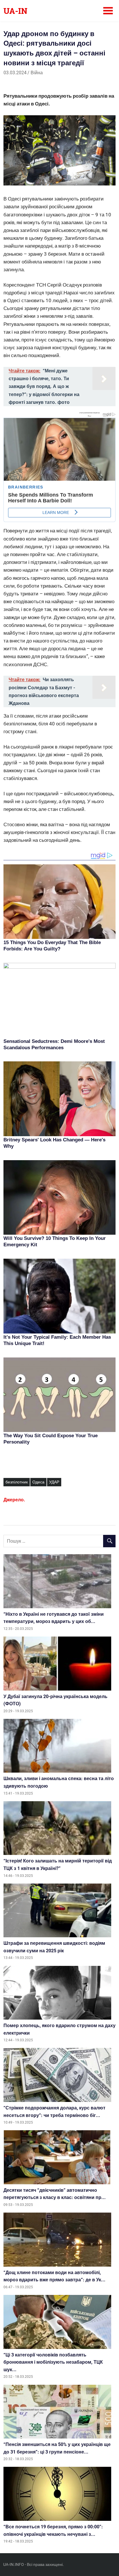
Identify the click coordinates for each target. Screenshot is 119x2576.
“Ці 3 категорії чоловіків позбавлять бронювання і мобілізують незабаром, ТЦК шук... (53, 2362)
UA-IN (15, 11)
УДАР (54, 1482)
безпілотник (17, 1482)
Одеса (38, 1482)
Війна (37, 73)
